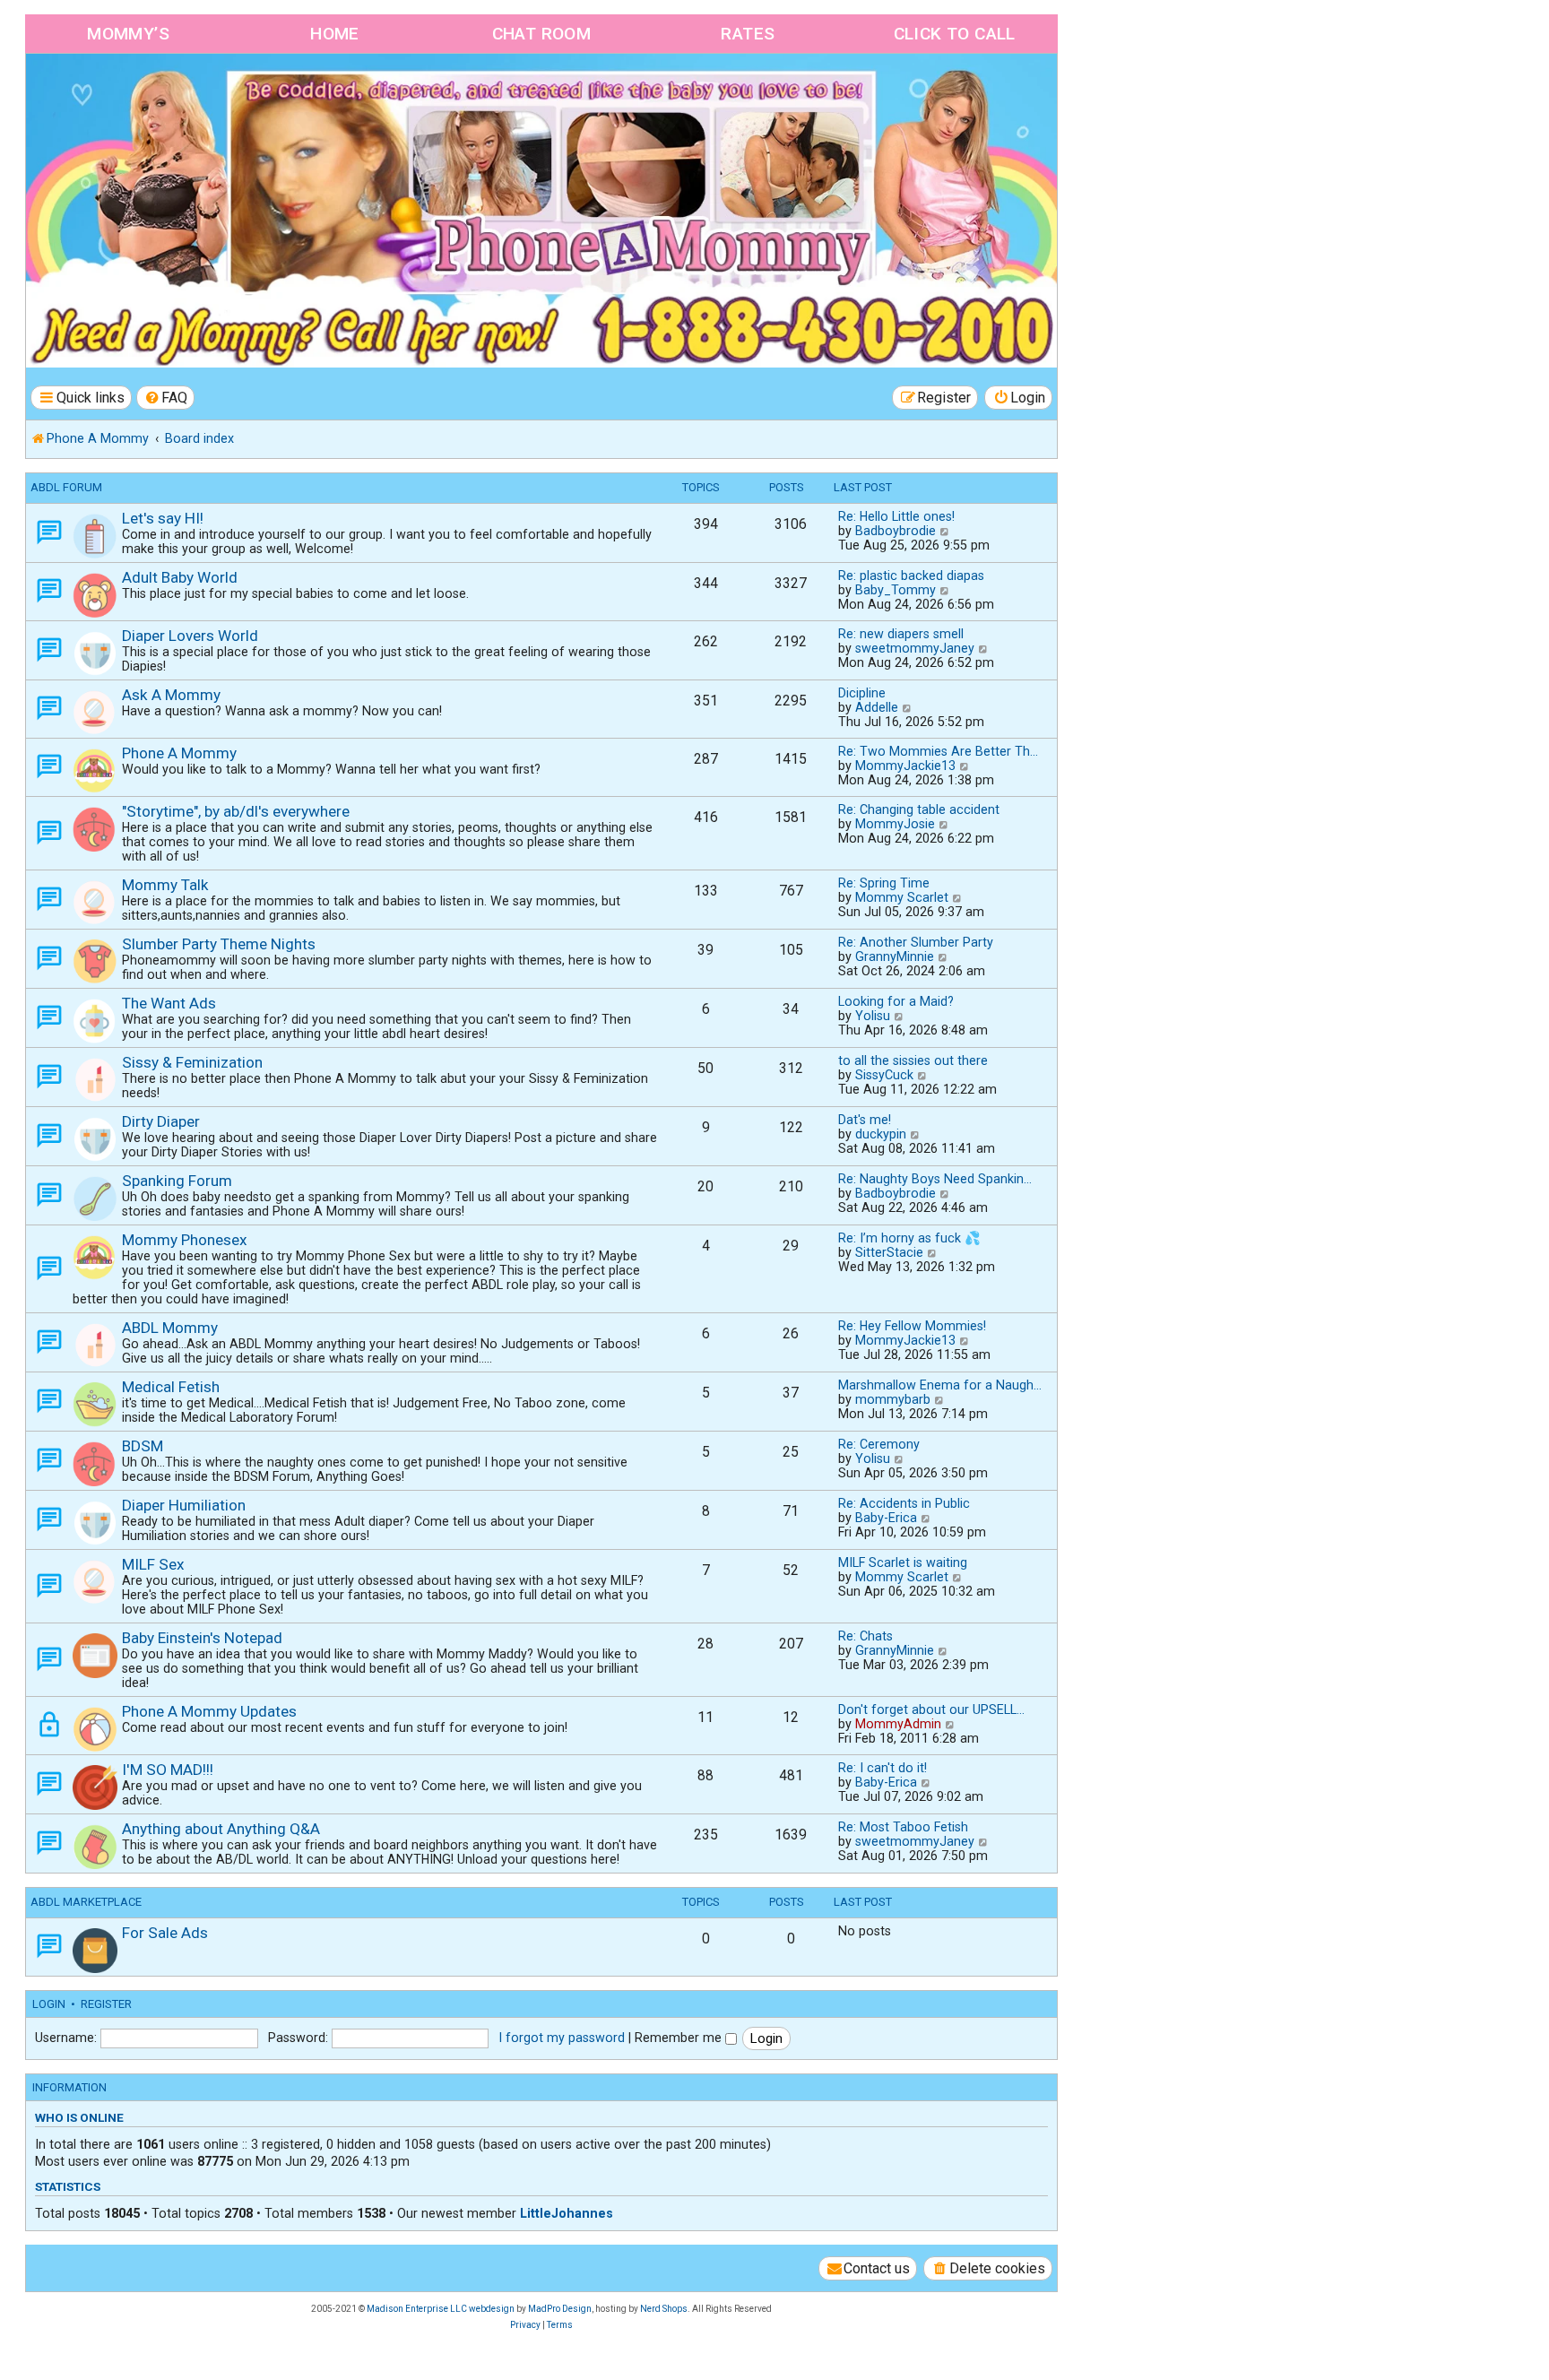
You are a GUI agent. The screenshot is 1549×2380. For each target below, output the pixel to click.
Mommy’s (128, 34)
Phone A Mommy (179, 753)
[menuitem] (166, 398)
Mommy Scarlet (902, 897)
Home (335, 34)
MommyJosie (895, 824)
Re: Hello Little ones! (896, 516)
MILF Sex (153, 1564)
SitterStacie (889, 1252)
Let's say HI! (163, 518)
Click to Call (955, 34)
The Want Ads (169, 1003)
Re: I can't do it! (883, 1768)
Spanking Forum (177, 1181)
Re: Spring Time (884, 883)
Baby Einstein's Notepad (202, 1638)
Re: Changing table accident (919, 809)
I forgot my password (562, 2038)
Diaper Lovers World (190, 636)
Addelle (877, 707)
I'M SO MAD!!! (168, 1770)
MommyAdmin (898, 1724)
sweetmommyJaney (915, 648)
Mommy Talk (165, 885)
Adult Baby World (180, 577)
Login (49, 2004)
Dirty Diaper (161, 1121)
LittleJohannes (567, 2213)
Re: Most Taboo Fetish (903, 1827)
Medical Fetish (171, 1387)
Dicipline (862, 693)
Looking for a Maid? (896, 1001)
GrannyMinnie (895, 956)
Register (106, 2004)
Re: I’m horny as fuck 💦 (909, 1238)
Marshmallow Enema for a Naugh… (940, 1385)
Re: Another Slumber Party (916, 942)
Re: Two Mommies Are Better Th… (938, 751)
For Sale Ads (165, 1933)
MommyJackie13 (905, 766)
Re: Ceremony (879, 1444)
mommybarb (893, 1399)
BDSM (143, 1446)
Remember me (680, 2038)
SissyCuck (884, 1075)
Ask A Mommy (171, 695)
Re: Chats (865, 1636)
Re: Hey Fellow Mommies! (912, 1326)
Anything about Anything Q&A (221, 1829)
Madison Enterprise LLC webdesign (441, 2309)
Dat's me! (865, 1120)
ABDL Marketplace (86, 1902)
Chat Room (542, 34)
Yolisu (873, 1016)
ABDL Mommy (170, 1328)
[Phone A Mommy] (129, 92)
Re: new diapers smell (901, 634)
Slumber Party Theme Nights (219, 944)
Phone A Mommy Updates (209, 1711)
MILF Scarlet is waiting (903, 1562)
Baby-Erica (886, 1518)
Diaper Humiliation (184, 1505)
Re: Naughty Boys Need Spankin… (935, 1179)
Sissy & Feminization (192, 1062)
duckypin (881, 1134)
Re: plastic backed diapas (911, 576)
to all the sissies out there (913, 1060)
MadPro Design (560, 2309)
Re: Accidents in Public (904, 1503)
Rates (748, 34)
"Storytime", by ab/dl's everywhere (236, 811)
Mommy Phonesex (185, 1240)
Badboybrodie (896, 531)
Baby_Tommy (896, 590)
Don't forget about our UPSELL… (931, 1709)
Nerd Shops (664, 2309)
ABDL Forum (66, 487)
